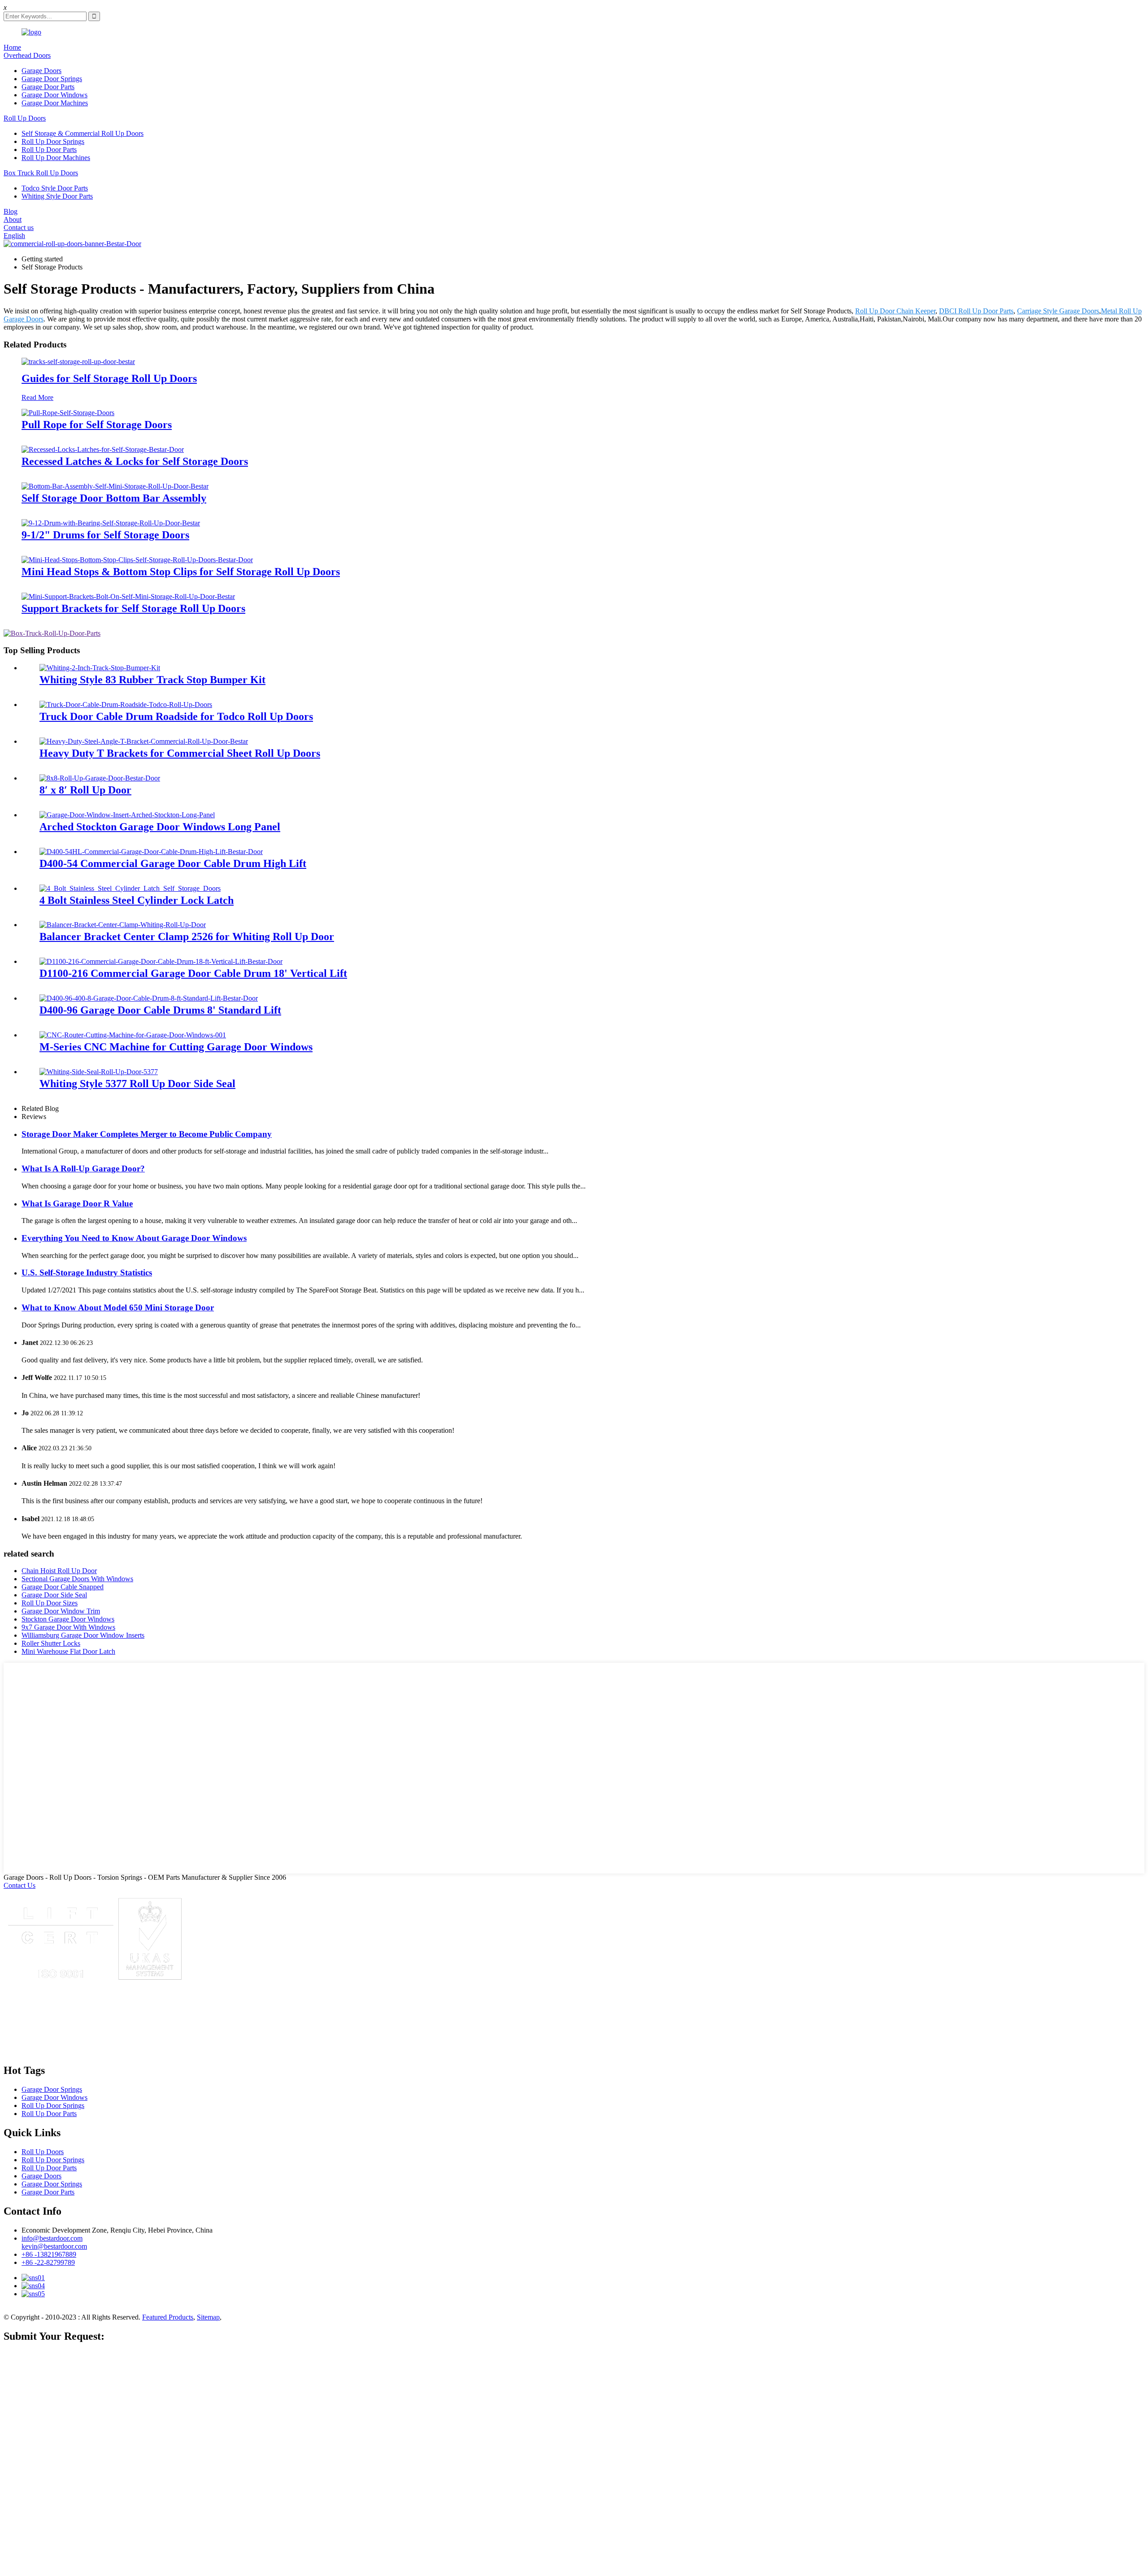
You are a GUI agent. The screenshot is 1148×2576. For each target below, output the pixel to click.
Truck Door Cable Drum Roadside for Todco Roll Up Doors (176, 716)
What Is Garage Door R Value (77, 1203)
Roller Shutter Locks (51, 1643)
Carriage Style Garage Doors (1058, 311)
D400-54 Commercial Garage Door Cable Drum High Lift (173, 863)
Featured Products (168, 2317)
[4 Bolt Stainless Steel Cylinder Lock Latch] (130, 888)
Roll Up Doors (25, 118)
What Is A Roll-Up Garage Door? (83, 1169)
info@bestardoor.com (52, 2238)
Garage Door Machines (55, 103)
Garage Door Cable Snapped (63, 1587)
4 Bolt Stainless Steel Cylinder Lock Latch (137, 900)
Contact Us (20, 1885)
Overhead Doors (27, 55)
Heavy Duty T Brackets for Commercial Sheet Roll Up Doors (180, 753)
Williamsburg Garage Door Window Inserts (83, 1635)
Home (12, 47)
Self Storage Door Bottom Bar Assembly (114, 498)
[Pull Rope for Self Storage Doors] (68, 413)
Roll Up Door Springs (53, 141)
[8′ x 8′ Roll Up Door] (100, 778)
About (13, 219)
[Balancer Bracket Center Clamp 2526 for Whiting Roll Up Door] (123, 925)
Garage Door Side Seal (54, 1595)
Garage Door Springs (52, 79)
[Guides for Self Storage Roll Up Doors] (78, 362)
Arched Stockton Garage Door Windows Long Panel (160, 827)
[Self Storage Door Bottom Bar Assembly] (115, 486)
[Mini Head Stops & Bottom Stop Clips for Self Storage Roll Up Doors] (137, 560)
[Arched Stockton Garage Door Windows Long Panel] (127, 815)
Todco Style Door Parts (55, 188)
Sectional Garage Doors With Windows (77, 1579)
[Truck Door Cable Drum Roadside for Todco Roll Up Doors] (126, 705)
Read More (37, 397)
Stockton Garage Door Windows (68, 1619)
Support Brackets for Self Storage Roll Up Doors (133, 608)
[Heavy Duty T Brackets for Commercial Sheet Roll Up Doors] (144, 741)
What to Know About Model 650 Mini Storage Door (118, 1308)
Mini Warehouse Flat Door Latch (68, 1651)
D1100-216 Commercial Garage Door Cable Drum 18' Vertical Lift (193, 973)
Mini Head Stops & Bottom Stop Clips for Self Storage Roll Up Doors (181, 572)
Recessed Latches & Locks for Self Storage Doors (135, 461)
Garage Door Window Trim (61, 1611)
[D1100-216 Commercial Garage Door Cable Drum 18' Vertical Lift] (161, 961)
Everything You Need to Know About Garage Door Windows (134, 1238)
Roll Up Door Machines (56, 158)
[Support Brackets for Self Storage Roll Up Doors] (128, 596)
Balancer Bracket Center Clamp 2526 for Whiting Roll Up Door (187, 937)
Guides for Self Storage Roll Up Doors (109, 378)
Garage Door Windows (54, 95)
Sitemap (208, 2317)
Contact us (19, 228)
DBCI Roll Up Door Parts (976, 311)
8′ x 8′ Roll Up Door (85, 790)
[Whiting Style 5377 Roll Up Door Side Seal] (99, 1072)
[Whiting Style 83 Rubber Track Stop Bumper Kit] (100, 668)
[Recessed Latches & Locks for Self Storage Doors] (103, 449)
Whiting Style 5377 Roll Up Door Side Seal (137, 1084)
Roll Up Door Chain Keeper (895, 311)
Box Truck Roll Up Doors (41, 173)
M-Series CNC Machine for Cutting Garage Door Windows (176, 1047)
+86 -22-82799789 (48, 2262)
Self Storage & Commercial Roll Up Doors (83, 133)
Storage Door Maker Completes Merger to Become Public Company (147, 1134)
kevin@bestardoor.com (54, 2246)
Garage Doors (41, 71)
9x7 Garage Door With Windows (68, 1627)
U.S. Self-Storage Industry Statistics (87, 1273)
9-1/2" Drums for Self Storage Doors (105, 535)
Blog (11, 211)
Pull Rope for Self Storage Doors (97, 425)
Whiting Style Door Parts (57, 196)
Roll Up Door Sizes (50, 1603)
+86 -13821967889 (49, 2254)
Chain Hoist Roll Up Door (59, 1571)
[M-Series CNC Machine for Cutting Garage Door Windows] (133, 1035)
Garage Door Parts (48, 87)
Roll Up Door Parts (49, 150)
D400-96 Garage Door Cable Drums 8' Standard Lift (160, 1010)
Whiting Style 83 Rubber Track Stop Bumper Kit (152, 680)
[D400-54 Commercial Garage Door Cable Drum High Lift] (151, 852)
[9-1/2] (111, 523)
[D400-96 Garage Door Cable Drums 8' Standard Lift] (149, 998)
